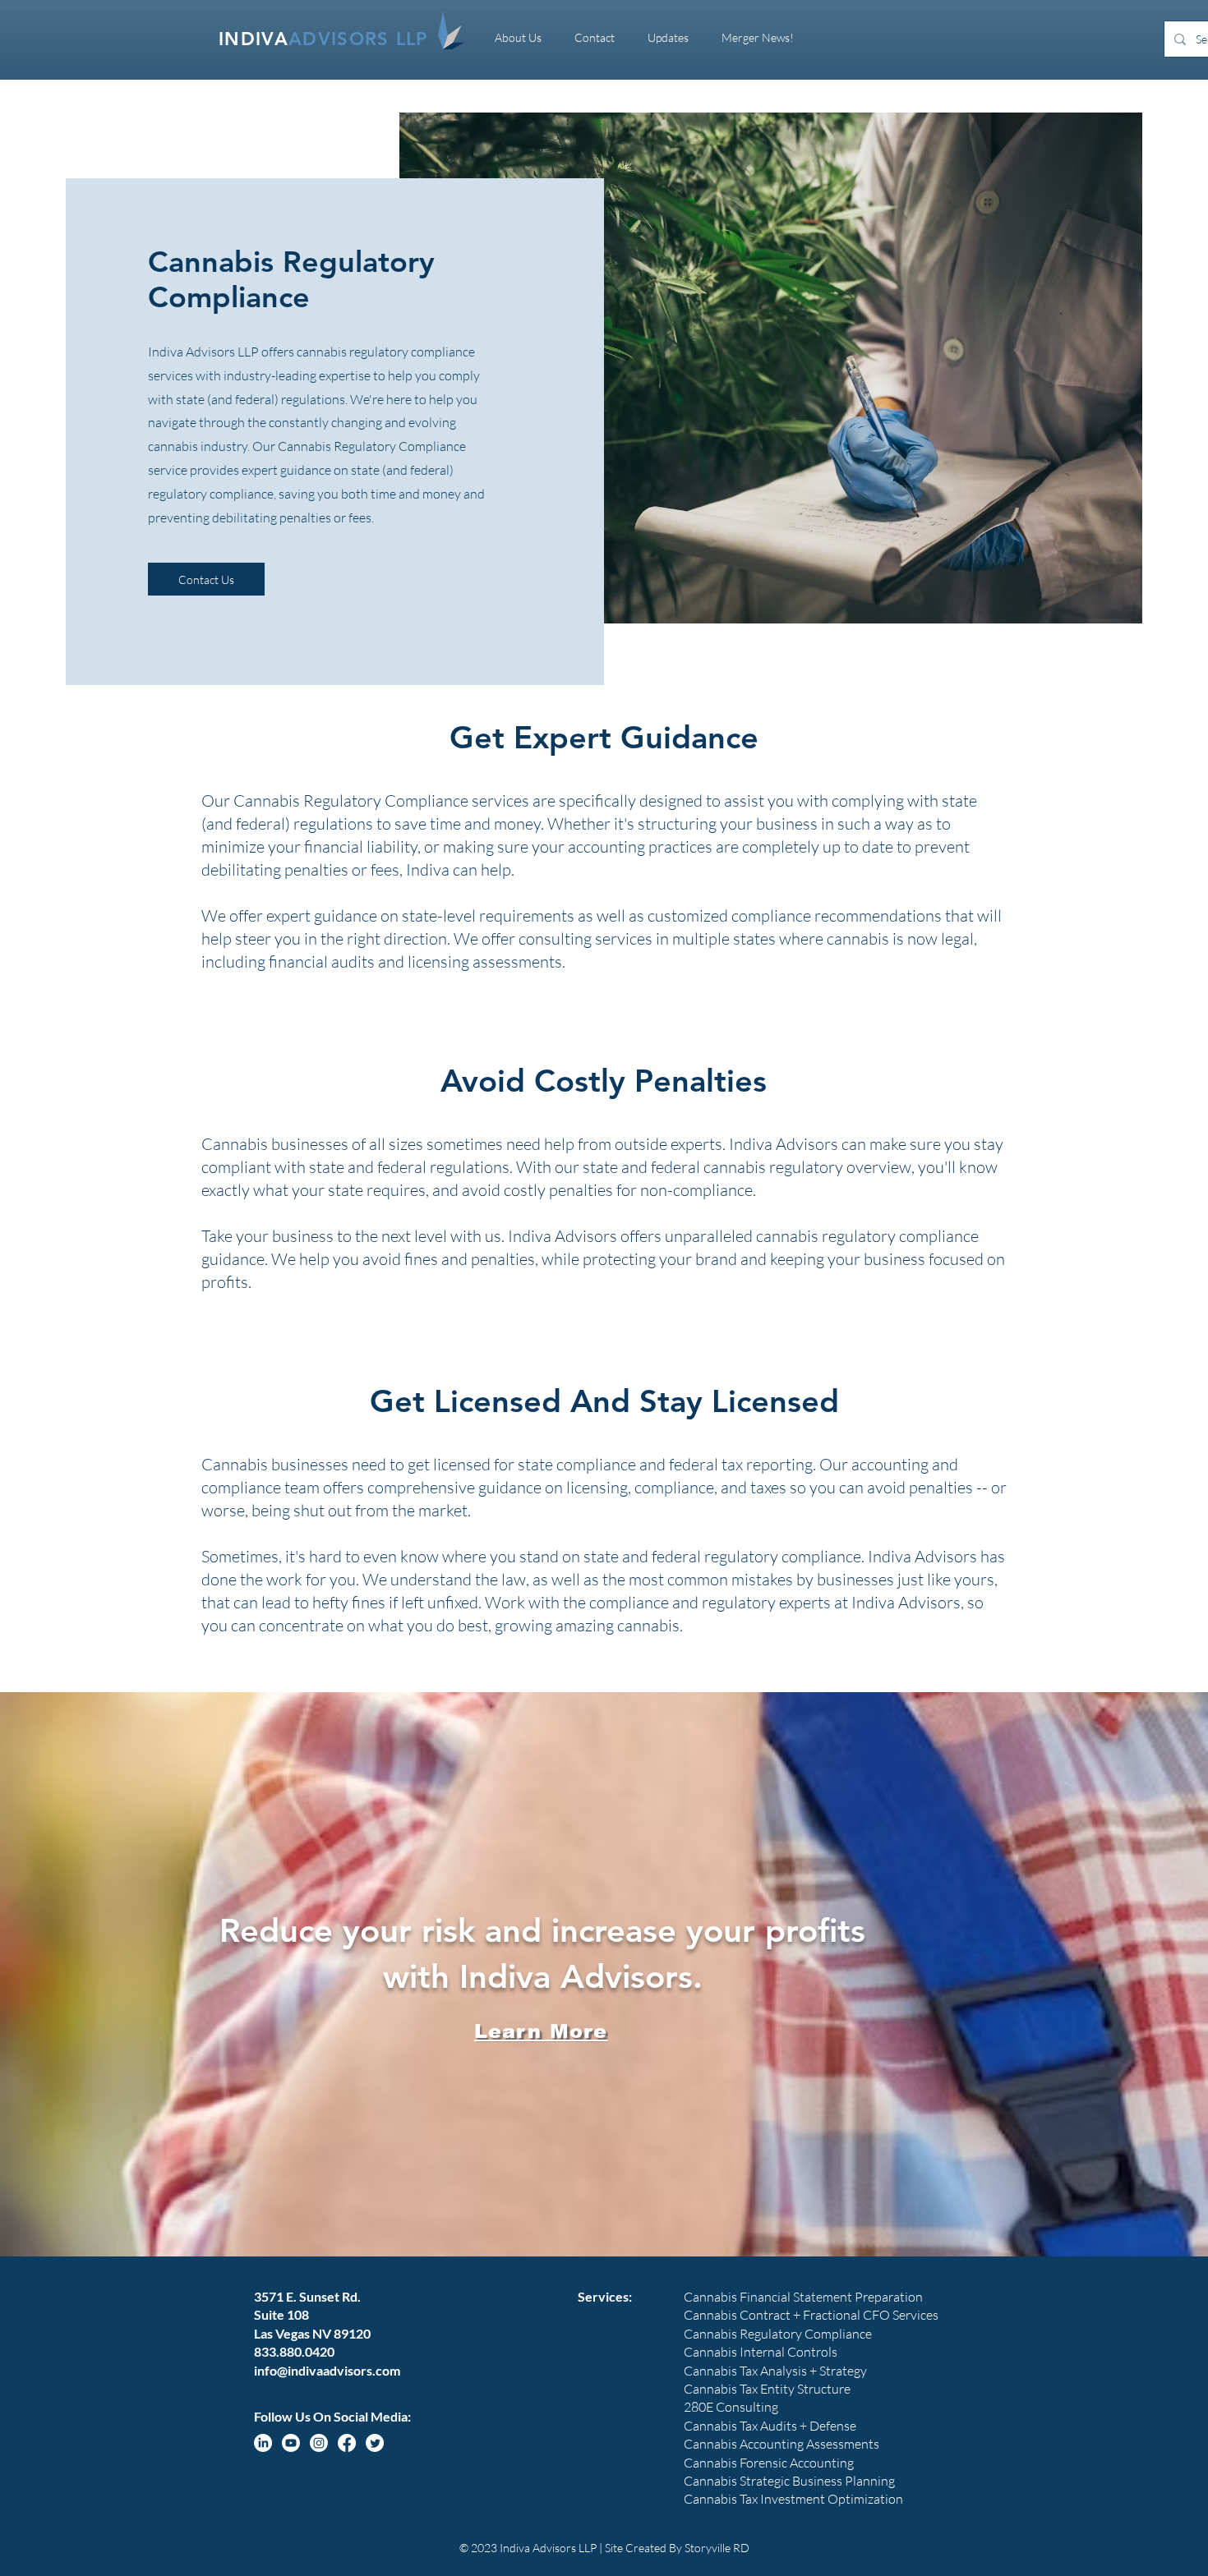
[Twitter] (375, 2443)
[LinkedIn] (263, 2443)
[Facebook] (347, 2443)
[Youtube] (291, 2443)
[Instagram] (319, 2443)
